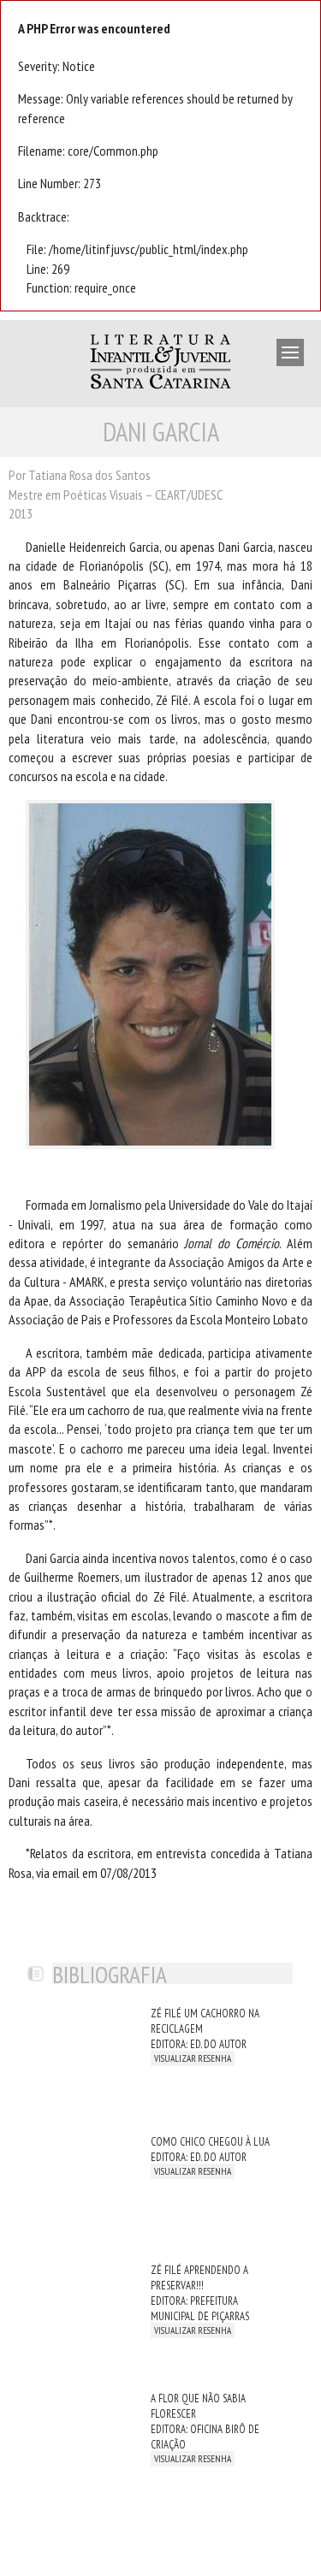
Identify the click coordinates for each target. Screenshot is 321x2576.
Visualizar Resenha (193, 2058)
